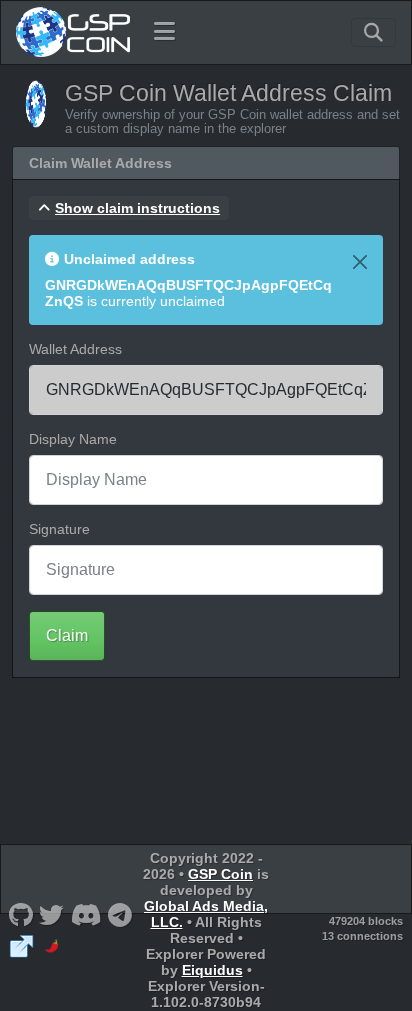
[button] (129, 208)
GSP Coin (220, 874)
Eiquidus (212, 970)
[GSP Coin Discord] (86, 914)
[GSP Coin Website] (21, 945)
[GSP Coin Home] (72, 32)
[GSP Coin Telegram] (120, 914)
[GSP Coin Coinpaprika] (52, 945)
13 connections (362, 936)
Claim (67, 635)
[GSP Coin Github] (20, 914)
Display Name (73, 439)
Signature (59, 529)
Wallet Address (75, 349)
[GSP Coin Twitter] (52, 914)
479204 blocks (366, 921)
